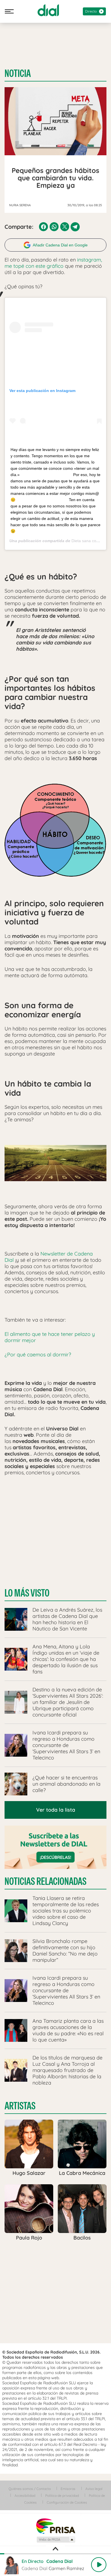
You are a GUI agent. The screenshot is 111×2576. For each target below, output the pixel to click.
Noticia (18, 74)
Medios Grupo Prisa (56, 2540)
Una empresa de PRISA (55, 2526)
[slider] (55, 2554)
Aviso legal (94, 2489)
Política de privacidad (62, 2496)
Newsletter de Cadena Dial (49, 1257)
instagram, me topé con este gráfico (53, 263)
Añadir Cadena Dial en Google (60, 245)
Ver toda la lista (56, 1810)
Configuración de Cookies (67, 2502)
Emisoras (68, 2489)
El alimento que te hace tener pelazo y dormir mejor (50, 1337)
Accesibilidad (25, 2496)
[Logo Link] (48, 10)
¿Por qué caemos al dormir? (38, 1355)
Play (99, 2565)
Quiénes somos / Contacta (30, 2489)
